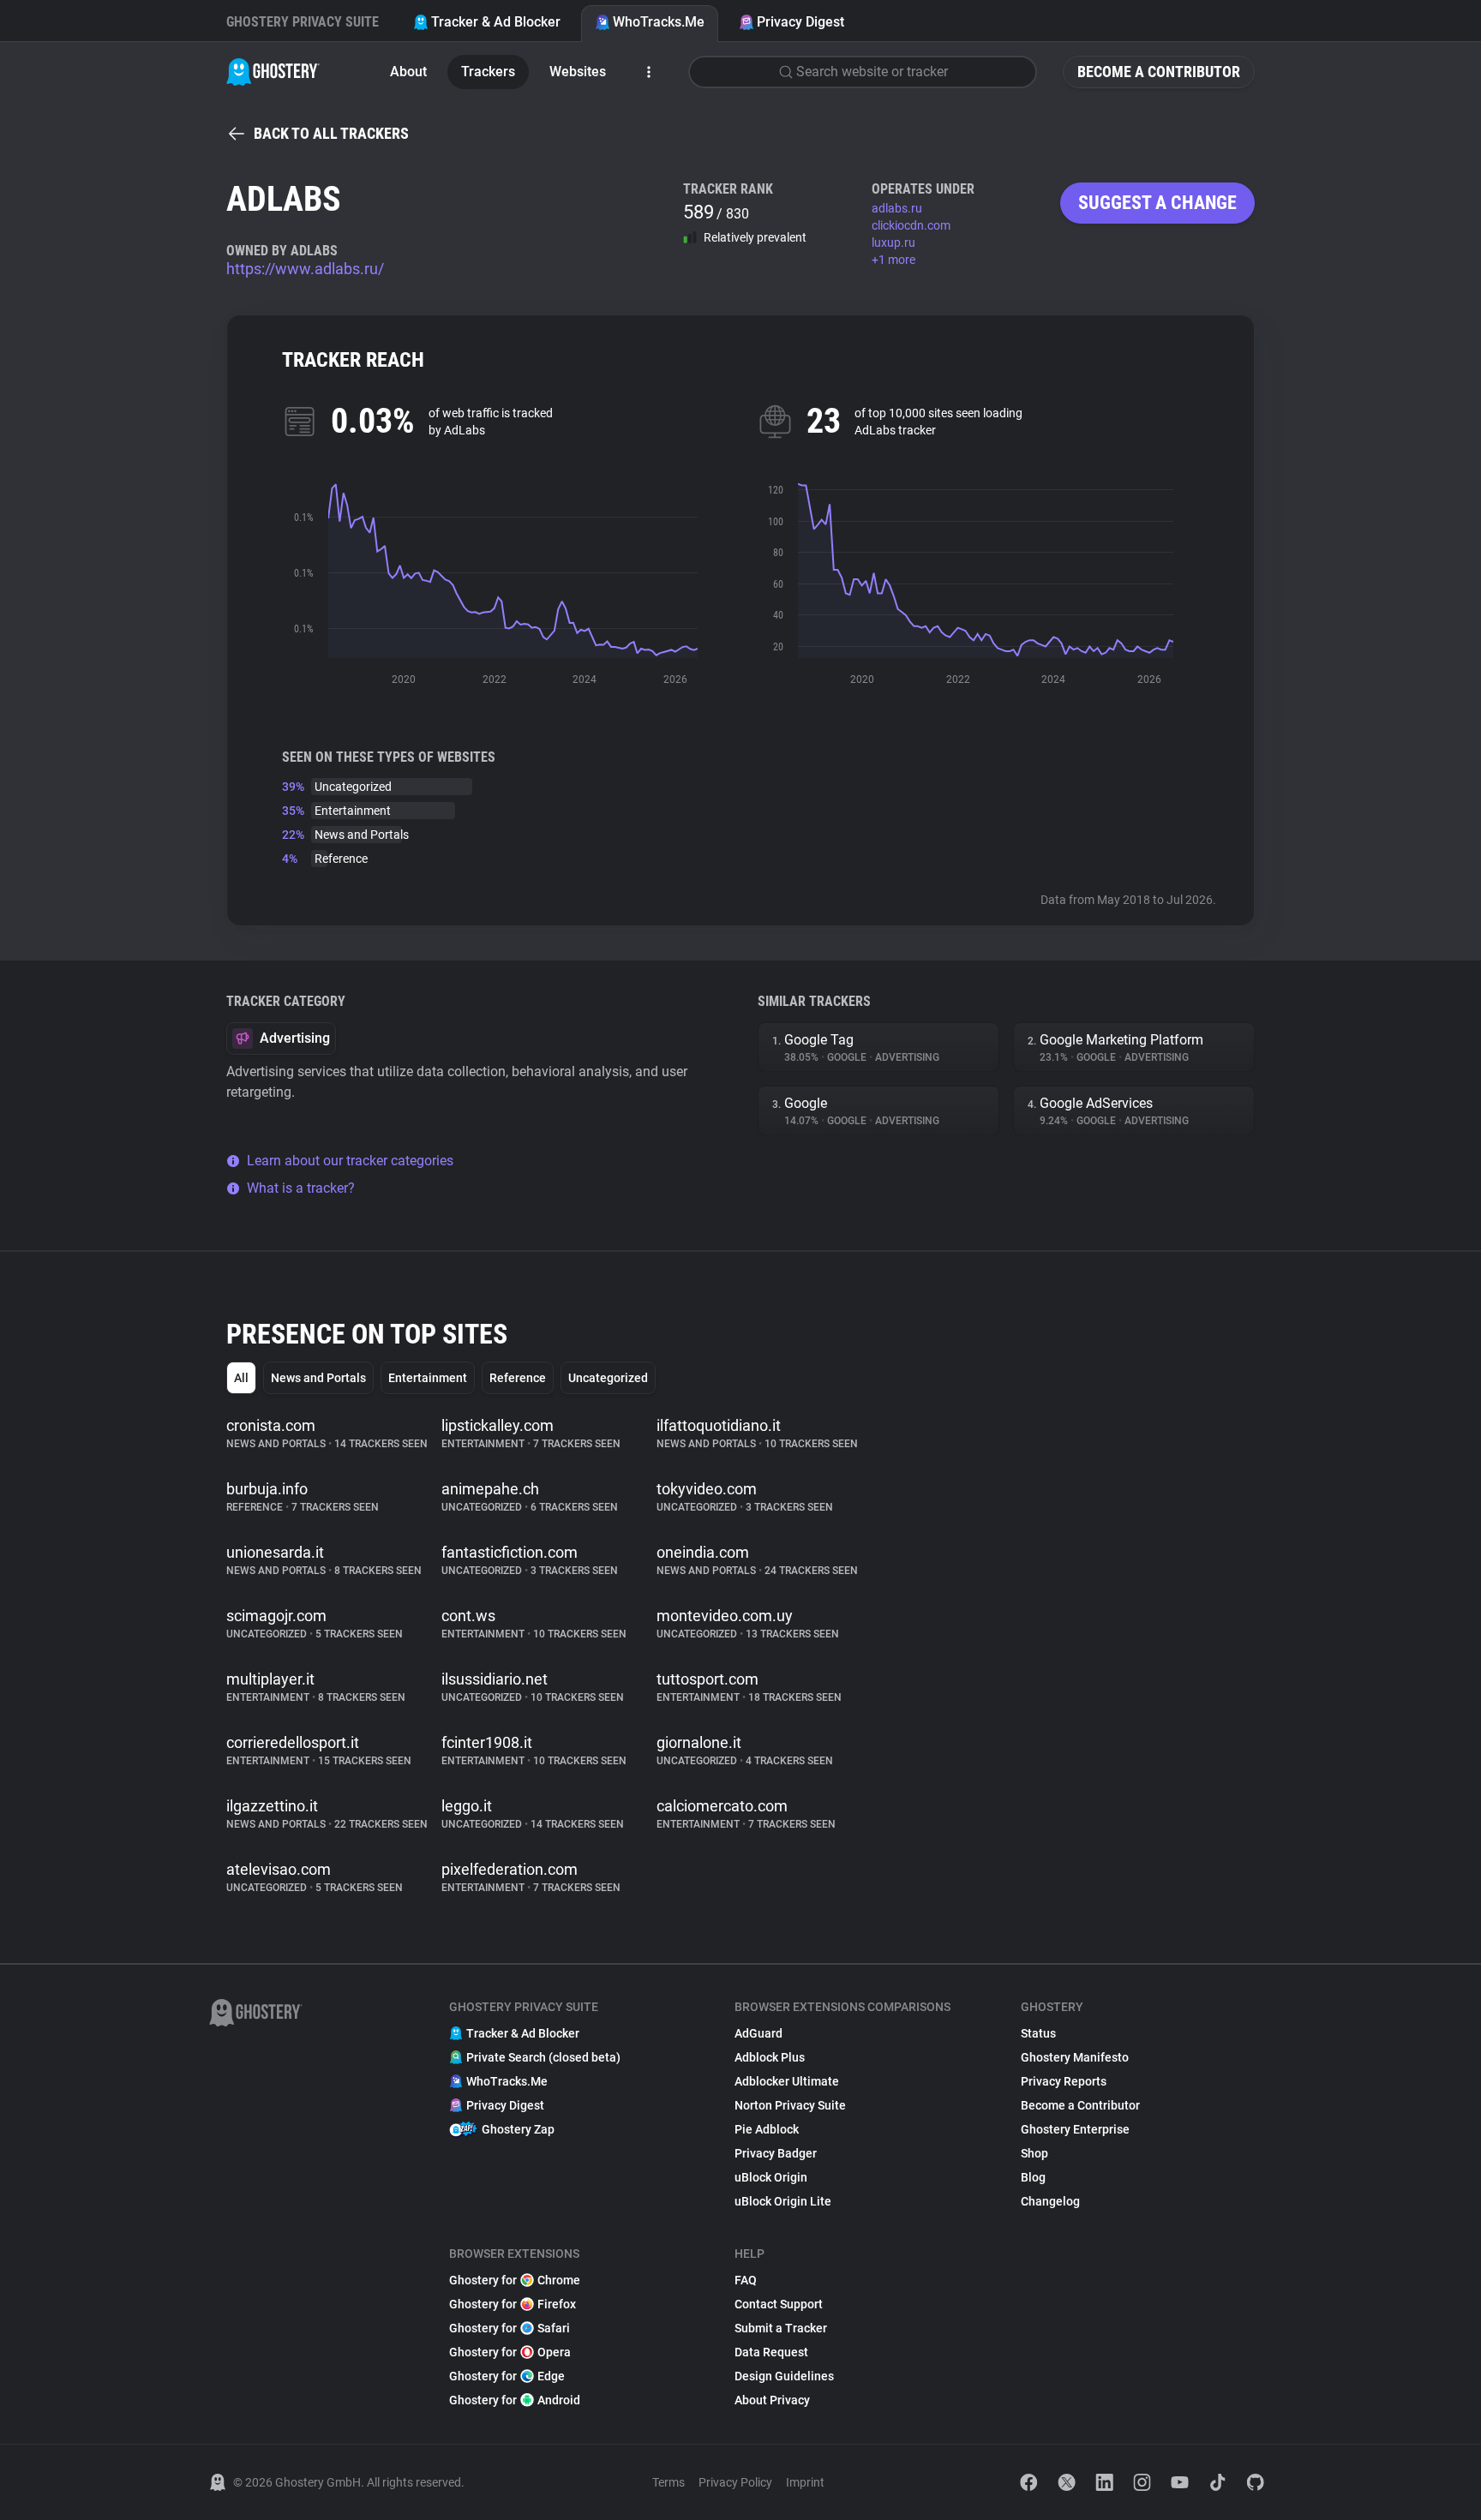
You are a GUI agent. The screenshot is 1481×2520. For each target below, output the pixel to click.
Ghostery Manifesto (1075, 2057)
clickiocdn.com (911, 225)
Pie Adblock (767, 2129)
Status (1038, 2033)
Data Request (771, 2352)
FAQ (746, 2280)
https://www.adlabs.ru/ (305, 269)
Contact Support (779, 2304)
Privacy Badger (776, 2153)
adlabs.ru (897, 208)
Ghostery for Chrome (515, 2280)
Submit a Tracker (781, 2328)
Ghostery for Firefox (513, 2304)
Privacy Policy (735, 2482)
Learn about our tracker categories (350, 1161)
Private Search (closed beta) (543, 2057)
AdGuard (758, 2033)
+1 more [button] (893, 260)
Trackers (488, 72)
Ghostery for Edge (507, 2376)
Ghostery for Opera (510, 2352)
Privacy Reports (1064, 2081)
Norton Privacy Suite (790, 2105)
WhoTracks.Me (659, 22)
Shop (1034, 2153)
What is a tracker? (301, 1188)
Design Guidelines (784, 2376)
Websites (578, 72)
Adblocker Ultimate (787, 2081)
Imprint (805, 2482)
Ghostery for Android (515, 2400)
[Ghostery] (273, 72)
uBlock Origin (771, 2177)
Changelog (1050, 2201)
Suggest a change (1157, 203)
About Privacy (772, 2400)
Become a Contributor (1159, 72)
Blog (1033, 2177)
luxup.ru (893, 242)
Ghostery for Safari (510, 2328)
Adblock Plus (770, 2057)
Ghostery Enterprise (1075, 2129)
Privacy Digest (800, 22)
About (408, 72)
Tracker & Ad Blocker (496, 22)
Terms (669, 2482)
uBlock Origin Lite (783, 2201)
